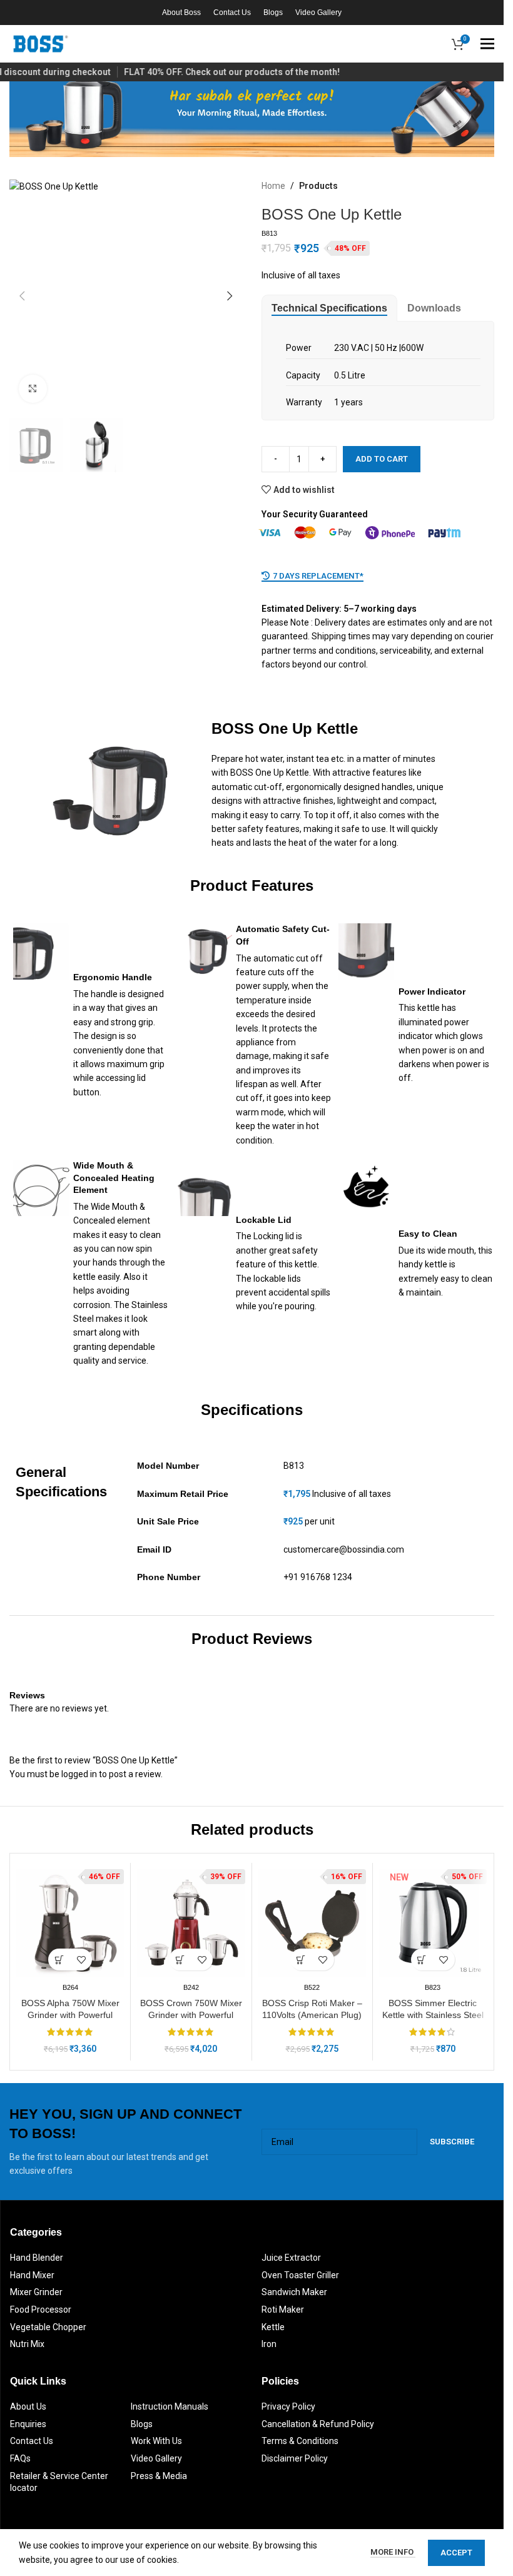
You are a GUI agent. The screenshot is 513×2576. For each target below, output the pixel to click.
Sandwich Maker (294, 2292)
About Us (28, 2406)
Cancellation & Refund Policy (318, 2424)
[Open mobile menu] (487, 44)
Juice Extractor (291, 2258)
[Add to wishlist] (81, 1960)
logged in (79, 1774)
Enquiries (28, 2424)
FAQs (20, 2458)
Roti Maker (283, 2310)
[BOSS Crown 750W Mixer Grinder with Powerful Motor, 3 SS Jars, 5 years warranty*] (191, 1923)
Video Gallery (156, 2458)
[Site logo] (41, 43)
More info (393, 2552)
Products (318, 186)
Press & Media (159, 2476)
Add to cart (382, 459)
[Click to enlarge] (33, 389)
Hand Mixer (32, 2275)
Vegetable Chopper (48, 2327)
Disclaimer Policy (295, 2458)
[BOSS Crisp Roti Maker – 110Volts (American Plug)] (312, 1923)
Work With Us (156, 2441)
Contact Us (32, 2441)
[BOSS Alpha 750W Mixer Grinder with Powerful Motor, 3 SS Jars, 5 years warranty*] (70, 1923)
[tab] (329, 308)
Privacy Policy (288, 2406)
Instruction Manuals (170, 2406)
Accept (456, 2553)
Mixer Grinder (36, 2292)
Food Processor (41, 2310)
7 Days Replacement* (318, 576)
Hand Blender (37, 2258)
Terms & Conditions (300, 2441)
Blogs (142, 2424)
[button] (22, 296)
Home (273, 186)
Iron (269, 2344)
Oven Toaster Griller (300, 2275)
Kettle (273, 2327)
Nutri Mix (27, 2344)
